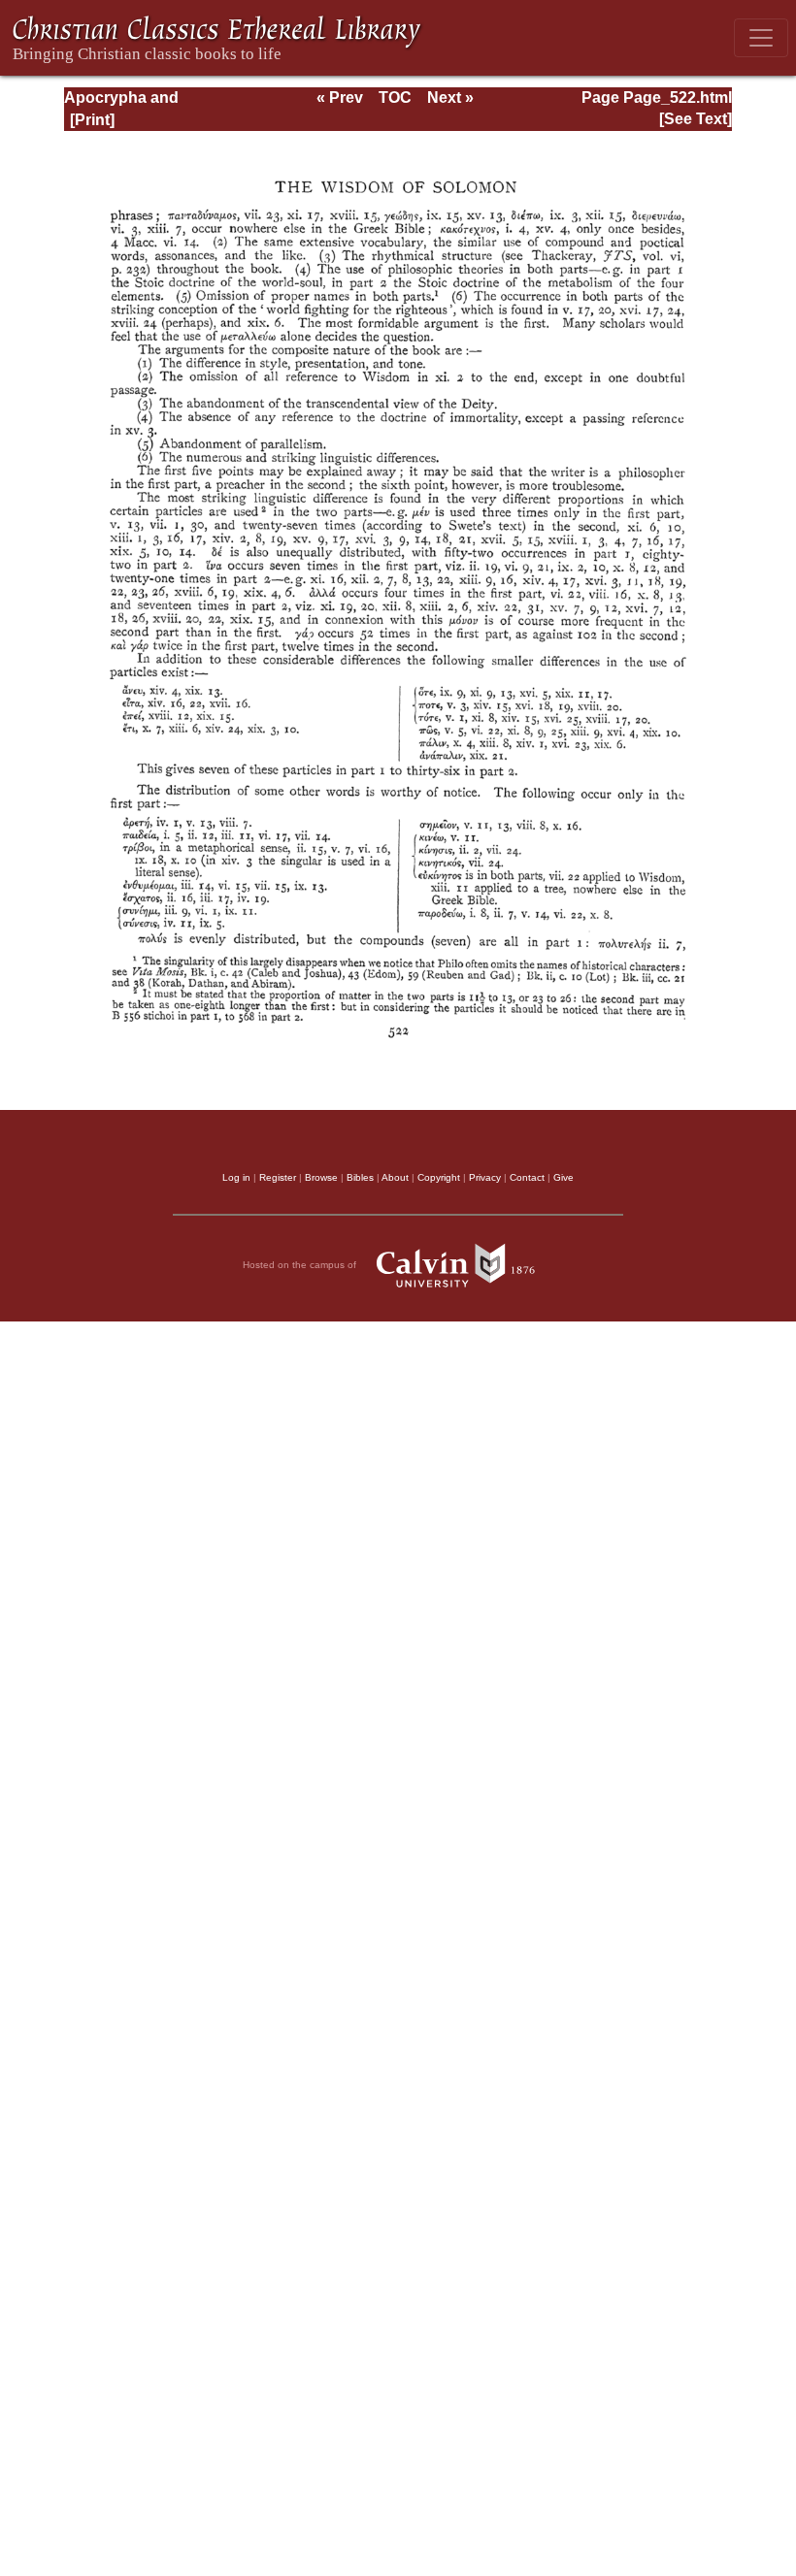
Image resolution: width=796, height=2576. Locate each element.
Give (564, 1177)
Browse (321, 1177)
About (395, 1177)
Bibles (360, 1177)
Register (278, 1177)
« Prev (340, 98)
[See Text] (696, 119)
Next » (450, 98)
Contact (527, 1177)
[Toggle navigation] (761, 38)
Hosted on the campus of (301, 1264)
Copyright (439, 1177)
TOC (395, 98)
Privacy (485, 1177)
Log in (236, 1177)
